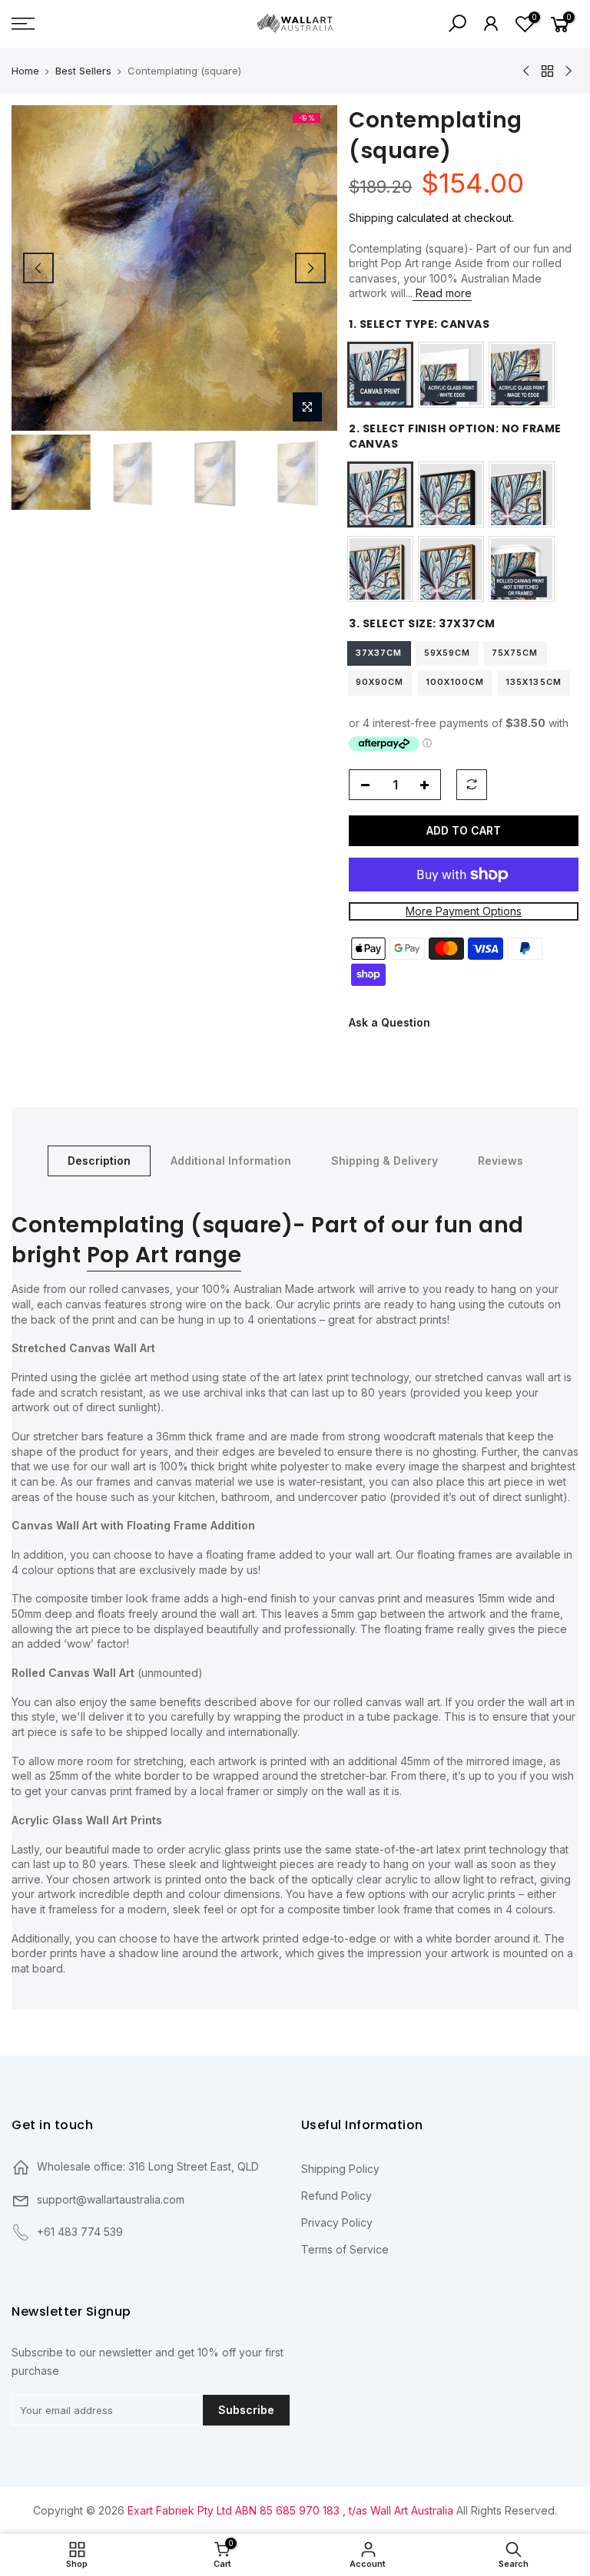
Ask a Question (389, 1022)
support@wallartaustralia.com (111, 2199)
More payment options (464, 911)
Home (25, 71)
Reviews (501, 1161)
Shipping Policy (340, 2169)
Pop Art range (164, 1255)
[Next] (310, 268)
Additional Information (231, 1161)
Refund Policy (336, 2196)
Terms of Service (345, 2249)
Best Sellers (83, 71)
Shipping (371, 218)
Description (99, 1161)
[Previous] (38, 268)
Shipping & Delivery (384, 1161)
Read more (442, 293)
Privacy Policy (337, 2222)
